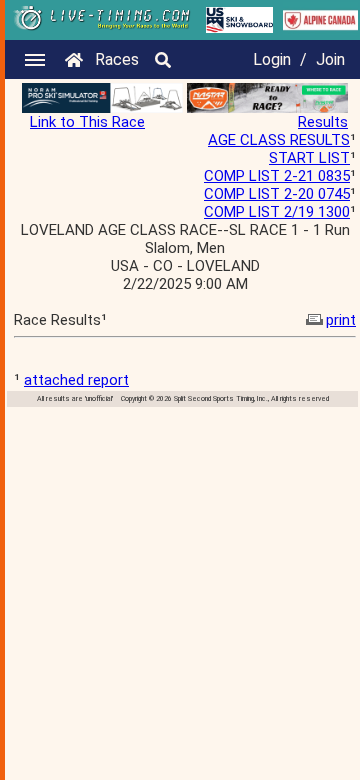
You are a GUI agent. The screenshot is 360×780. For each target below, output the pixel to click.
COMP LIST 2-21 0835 (277, 176)
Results (323, 122)
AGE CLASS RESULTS (279, 140)
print (341, 320)
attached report (76, 380)
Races (117, 59)
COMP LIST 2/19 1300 (277, 212)
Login (272, 59)
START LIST (309, 158)
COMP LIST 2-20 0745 (277, 194)
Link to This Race (87, 122)
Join (330, 59)
